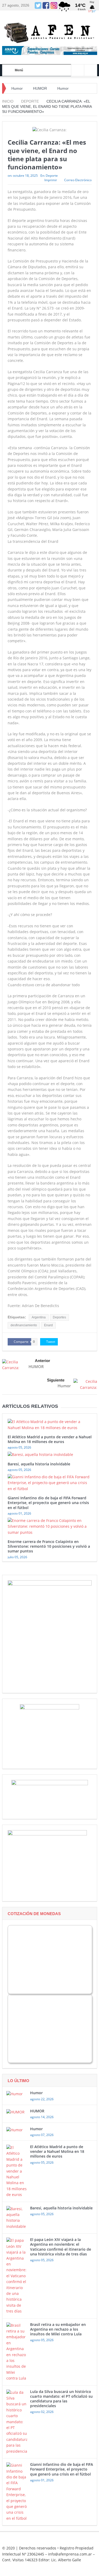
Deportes (59, 1317)
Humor (17, 88)
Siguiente (56, 1380)
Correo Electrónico (78, 180)
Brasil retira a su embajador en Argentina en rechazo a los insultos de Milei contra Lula (58, 2329)
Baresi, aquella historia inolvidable (39, 1464)
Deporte (52, 176)
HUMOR (40, 88)
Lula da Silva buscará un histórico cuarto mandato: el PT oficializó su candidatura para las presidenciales (61, 2399)
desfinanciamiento (24, 1325)
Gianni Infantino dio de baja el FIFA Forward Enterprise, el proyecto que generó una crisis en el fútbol (48, 1503)
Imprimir (51, 180)
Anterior (43, 1361)
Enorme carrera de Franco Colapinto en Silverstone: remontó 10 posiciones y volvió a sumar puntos (49, 1546)
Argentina (39, 1317)
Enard (48, 1325)
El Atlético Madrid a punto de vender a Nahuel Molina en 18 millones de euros (50, 1439)
